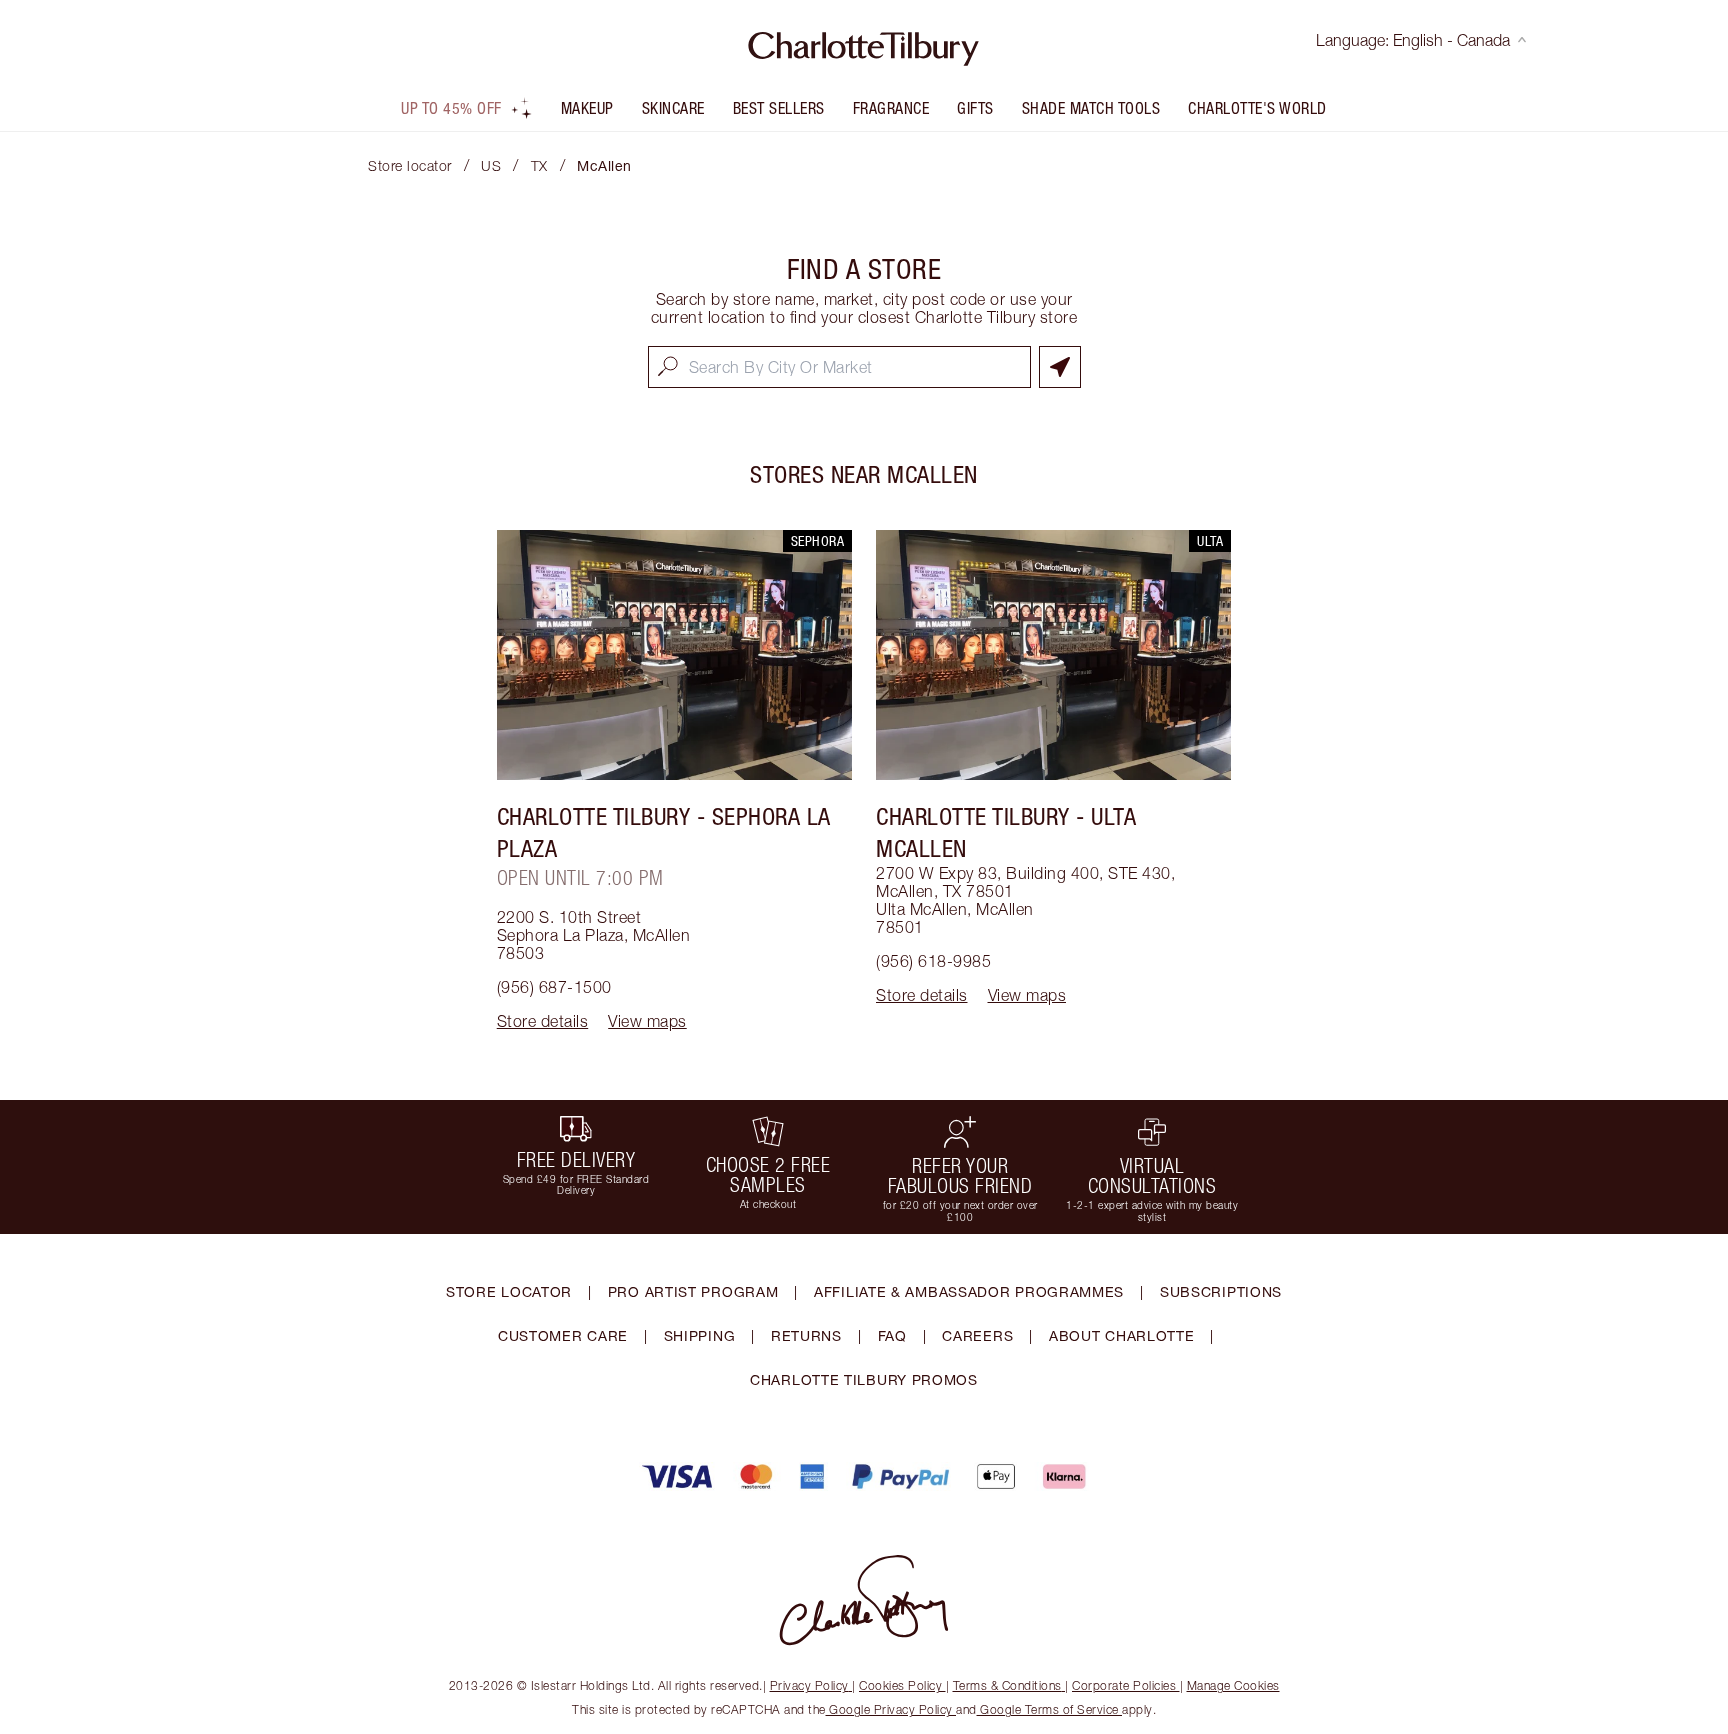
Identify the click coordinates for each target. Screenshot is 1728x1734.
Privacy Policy (809, 1685)
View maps (647, 1021)
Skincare (673, 108)
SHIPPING (700, 1335)
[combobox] (839, 367)
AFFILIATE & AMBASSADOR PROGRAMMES (969, 1291)
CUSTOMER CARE (563, 1335)
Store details (543, 1021)
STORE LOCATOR (509, 1291)
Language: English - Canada (1413, 40)
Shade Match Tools (1091, 108)
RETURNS (806, 1335)
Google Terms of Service (1050, 1709)
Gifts (975, 108)
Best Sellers (779, 108)
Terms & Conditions (1007, 1685)
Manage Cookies (1233, 1685)
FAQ (892, 1335)
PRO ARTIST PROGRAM (693, 1291)
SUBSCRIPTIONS (1221, 1291)
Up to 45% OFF (451, 108)
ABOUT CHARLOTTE (1122, 1335)
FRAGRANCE (891, 108)
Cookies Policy (900, 1685)
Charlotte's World (1257, 108)
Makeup (587, 108)
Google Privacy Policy (891, 1709)
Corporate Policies (1124, 1685)
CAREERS (977, 1335)
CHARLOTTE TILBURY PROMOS (864, 1379)
